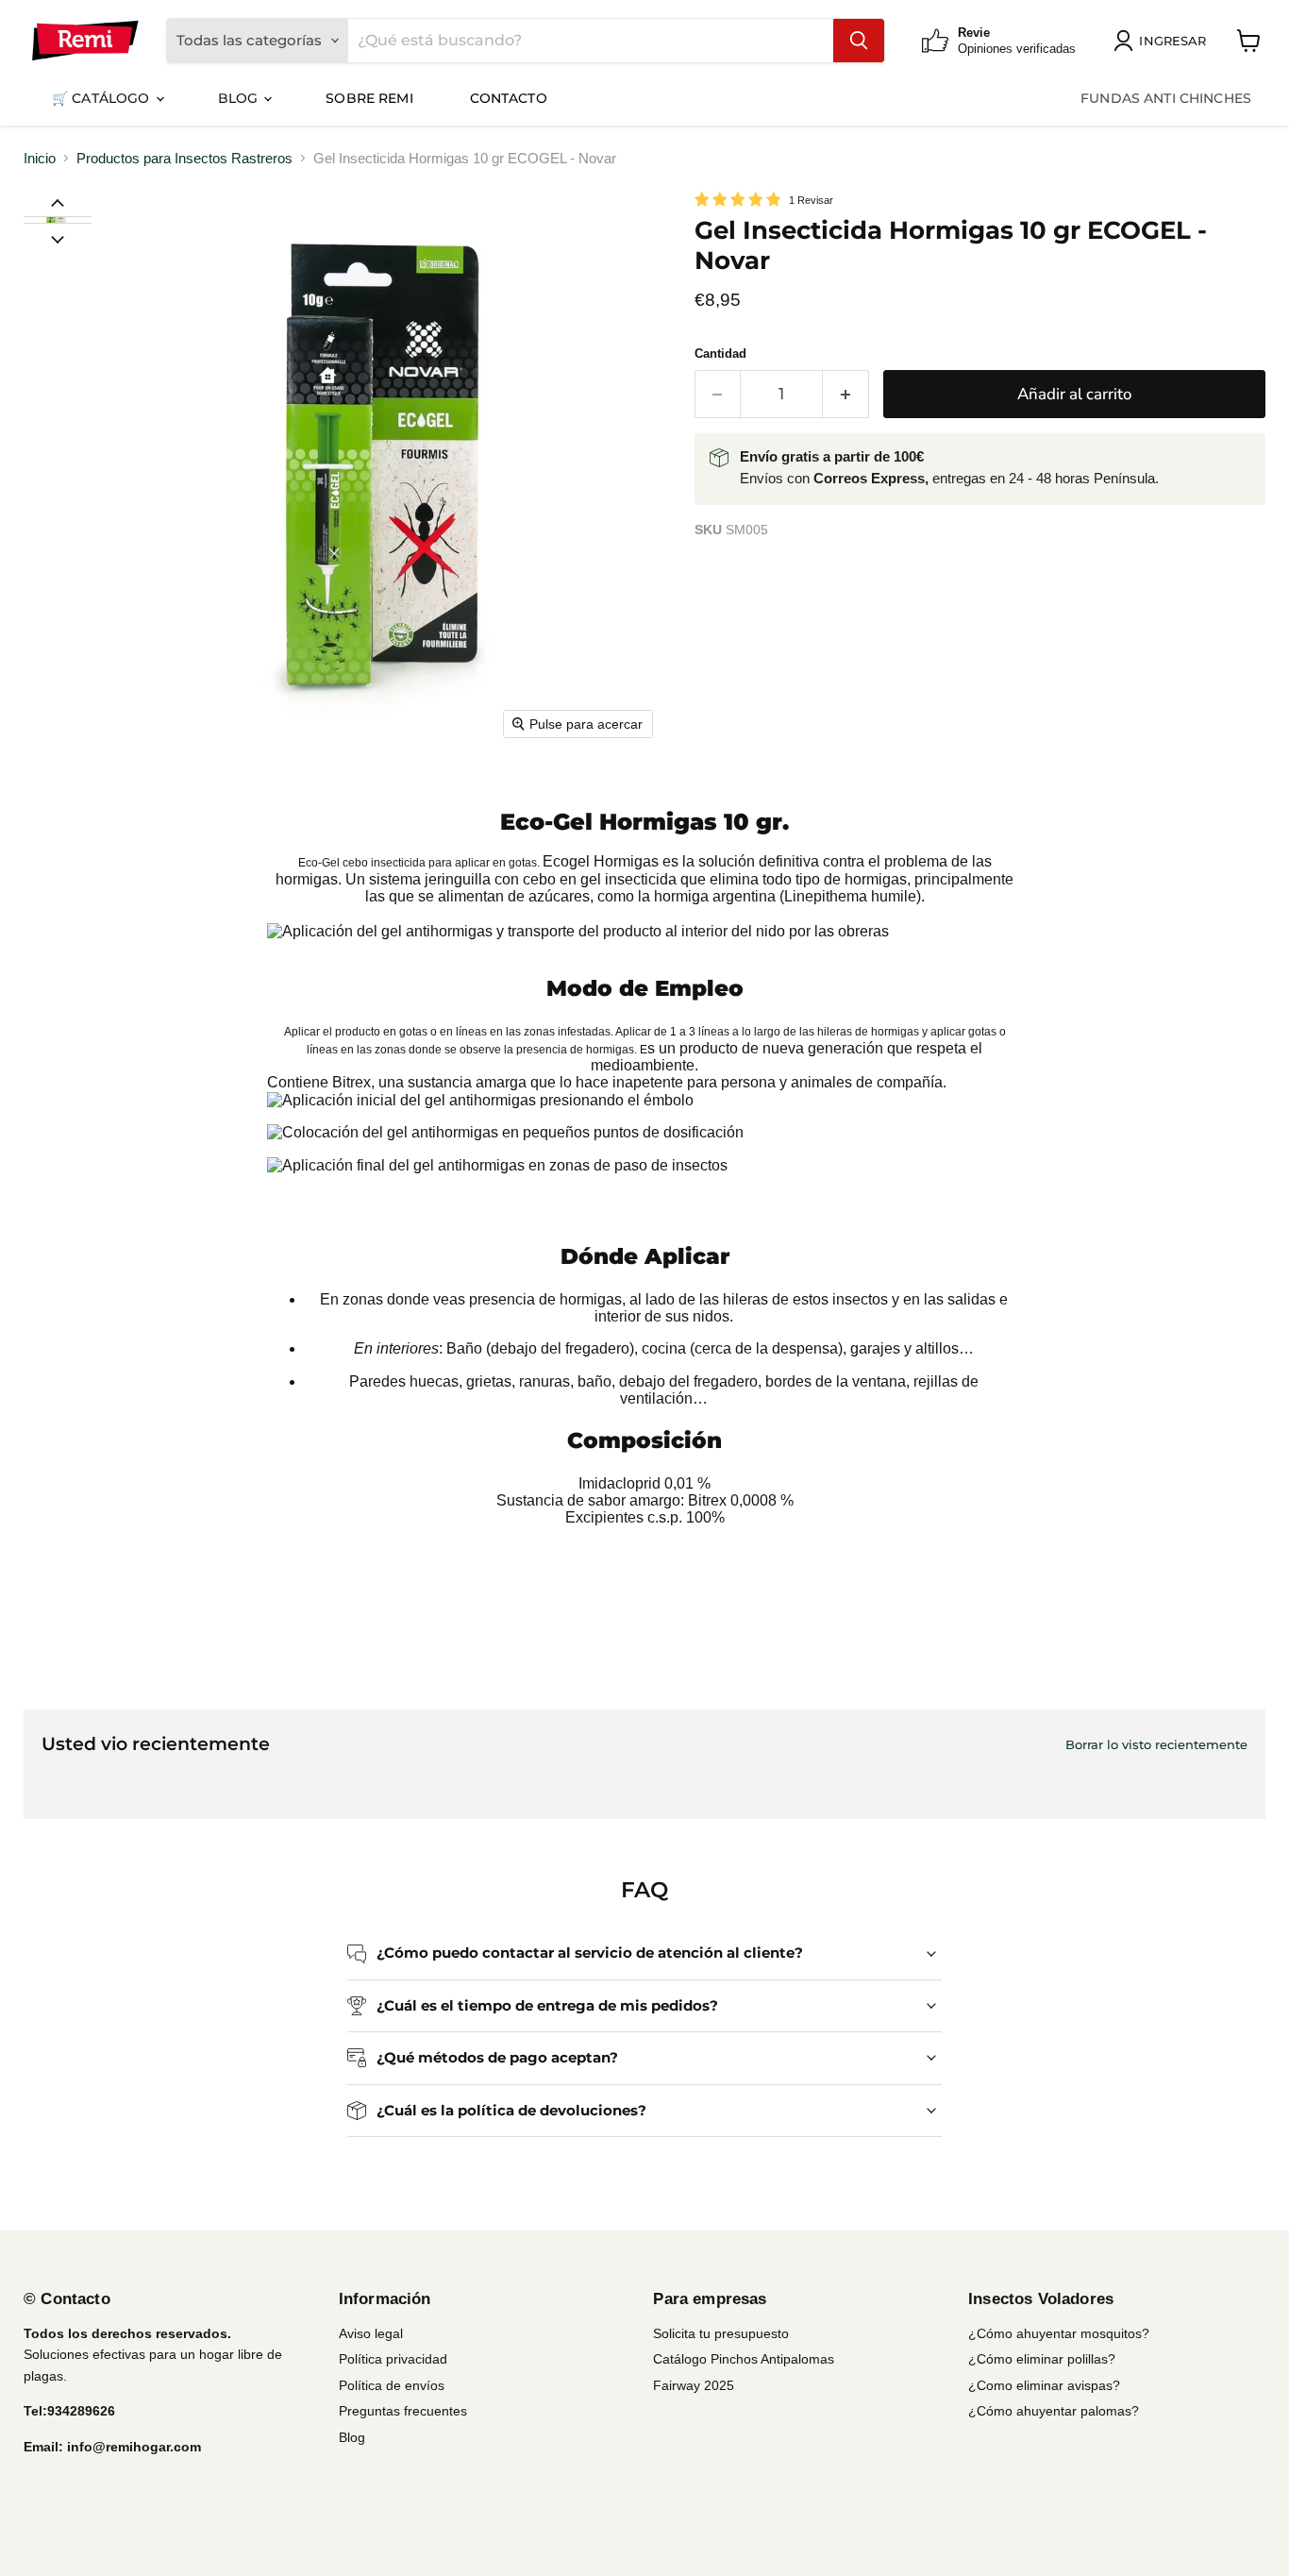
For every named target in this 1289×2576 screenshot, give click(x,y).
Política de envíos (392, 2385)
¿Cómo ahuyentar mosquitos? (1059, 2333)
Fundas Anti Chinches (1166, 98)
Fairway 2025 (694, 2385)
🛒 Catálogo (103, 98)
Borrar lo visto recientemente (1156, 1745)
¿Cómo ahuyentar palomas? (1054, 2411)
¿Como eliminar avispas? (1044, 2385)
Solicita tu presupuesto (721, 2333)
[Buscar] (859, 41)
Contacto (509, 98)
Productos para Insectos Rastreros (184, 158)
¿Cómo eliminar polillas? (1042, 2359)
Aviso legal (371, 2333)
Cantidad (720, 354)
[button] (57, 220)
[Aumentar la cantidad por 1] (846, 394)
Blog (240, 98)
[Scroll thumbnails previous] (58, 202)
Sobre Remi (369, 98)
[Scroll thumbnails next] (58, 238)
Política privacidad (393, 2359)
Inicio (40, 158)
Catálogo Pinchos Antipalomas (744, 2359)
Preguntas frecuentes (403, 2411)
